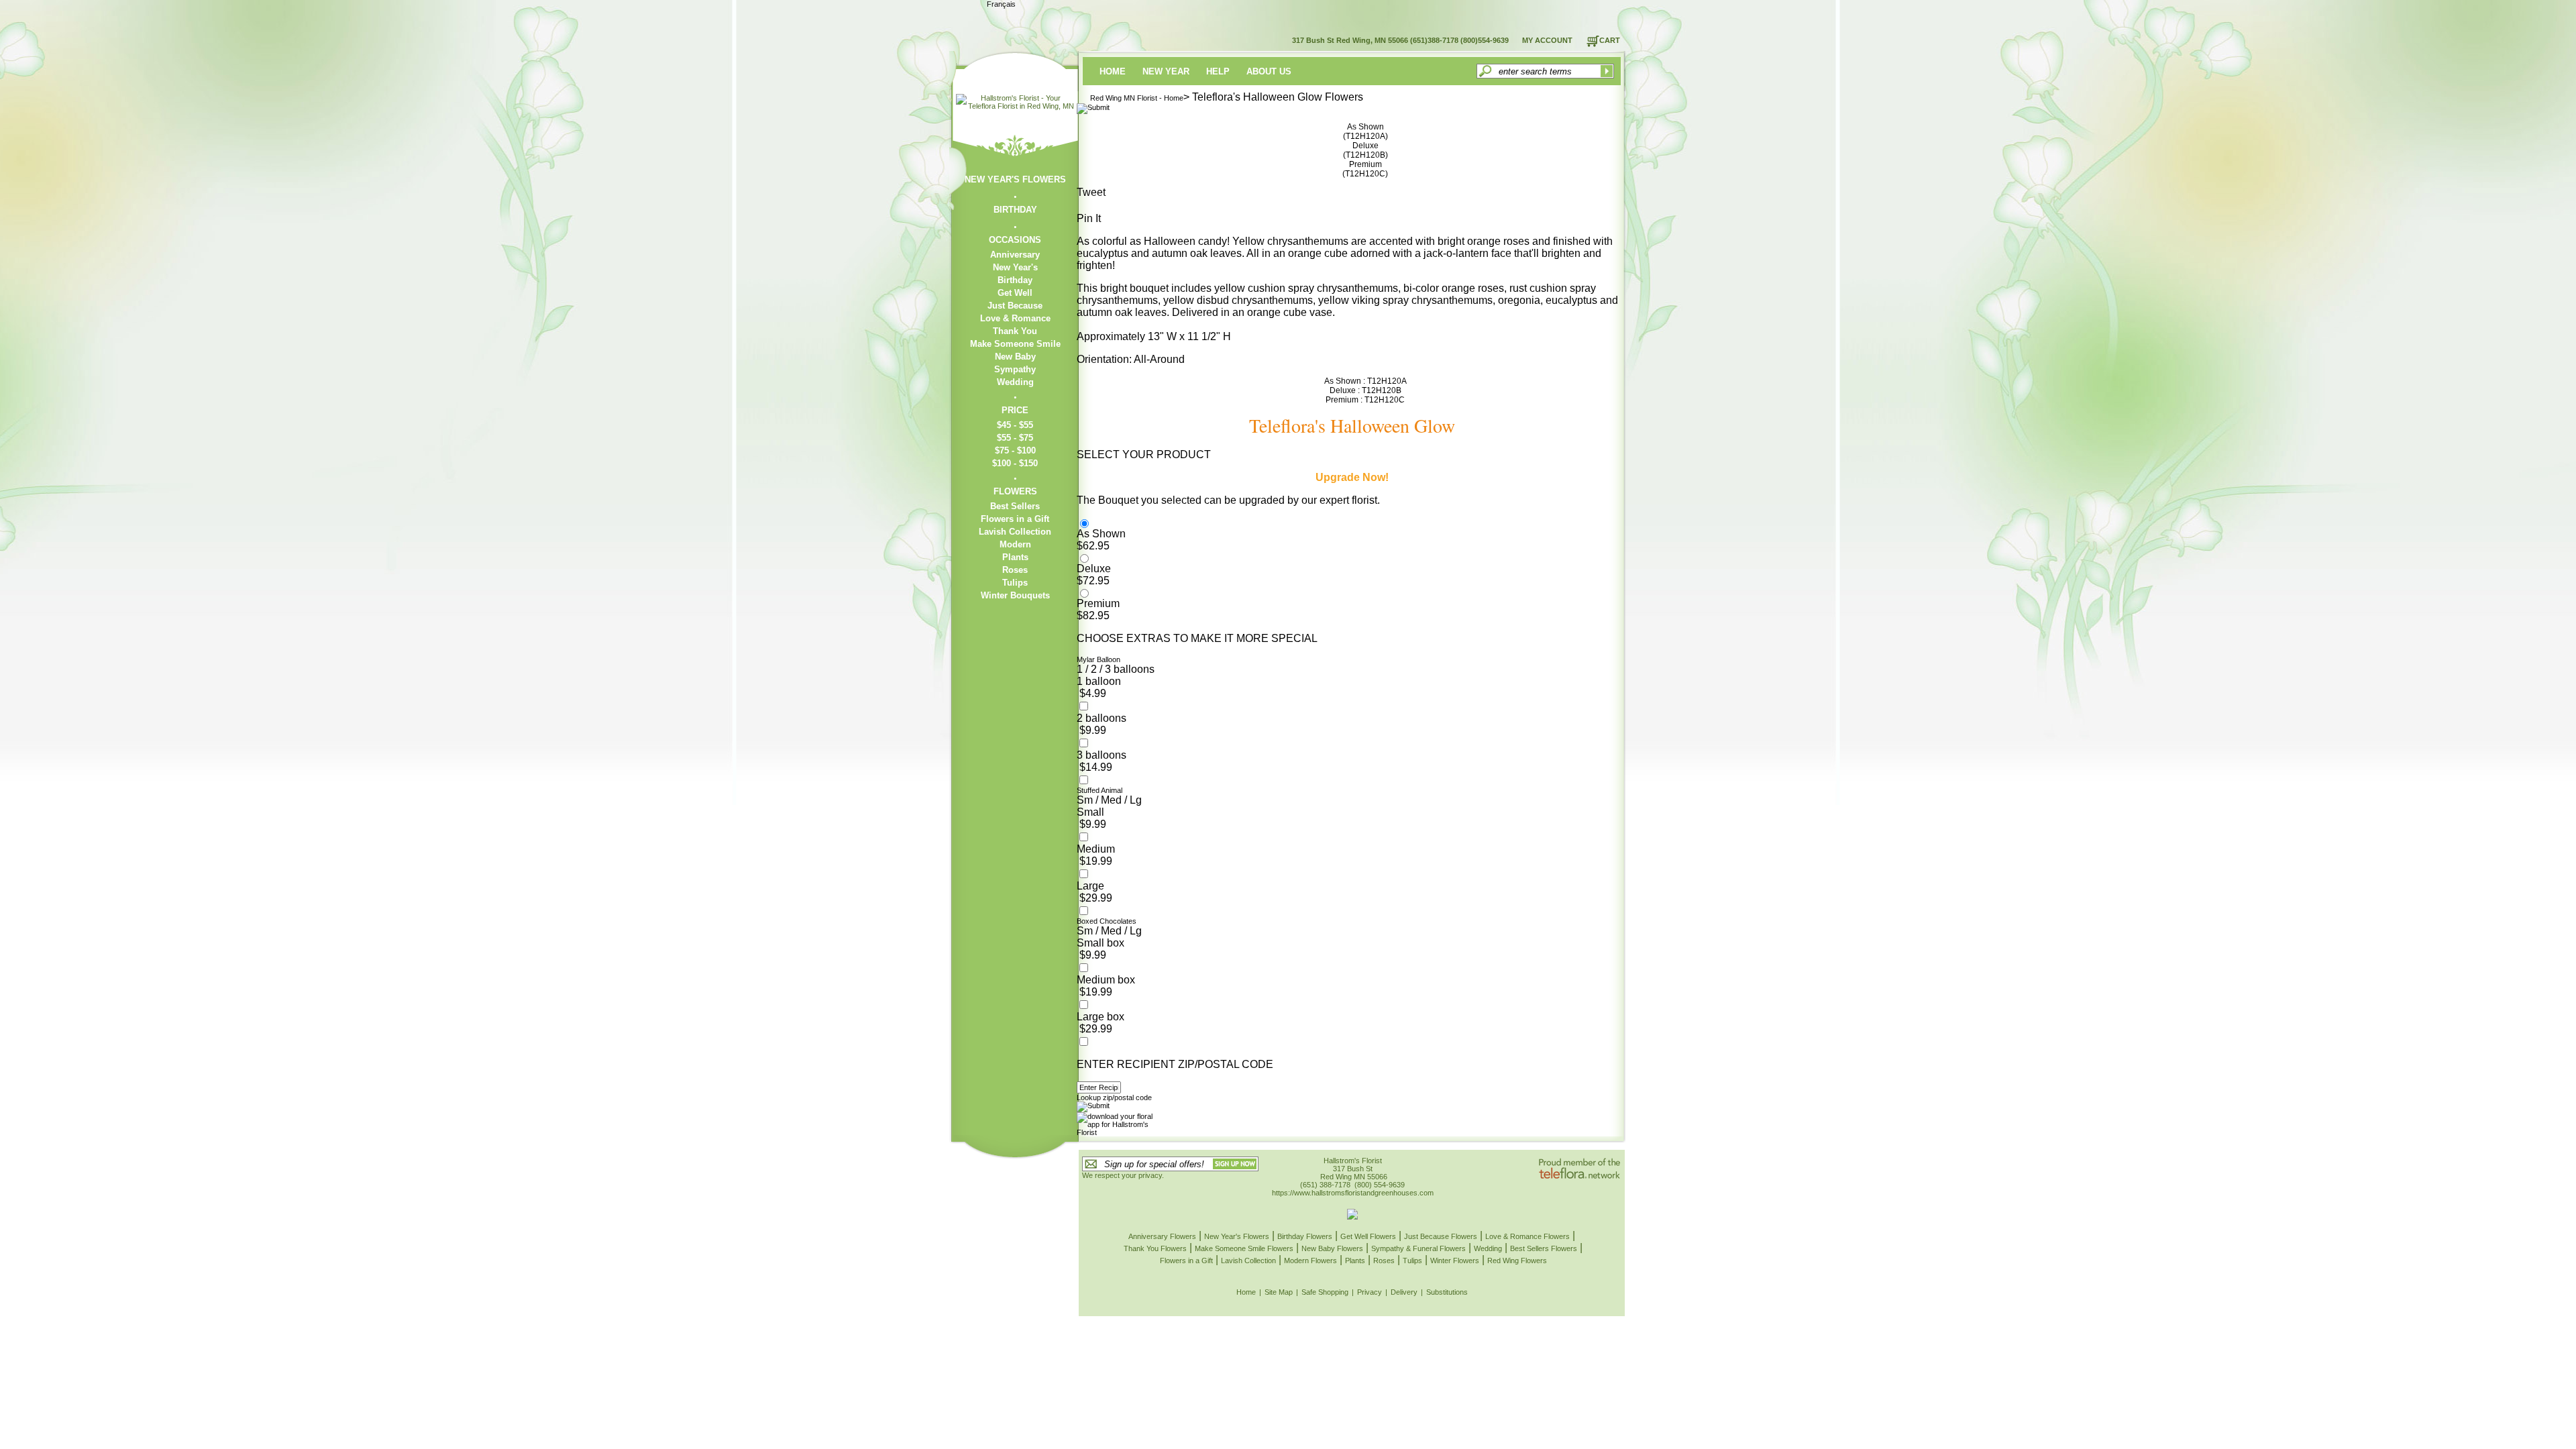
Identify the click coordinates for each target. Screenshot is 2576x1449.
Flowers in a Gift (1015, 519)
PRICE (1015, 410)
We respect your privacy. (1123, 1175)
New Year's (1015, 267)
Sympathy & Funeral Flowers (1418, 1248)
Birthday (1015, 280)
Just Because (1015, 306)
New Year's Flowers (1237, 1236)
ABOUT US (1269, 71)
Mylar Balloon (1098, 659)
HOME (1113, 71)
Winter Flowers (1455, 1260)
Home (1246, 1292)
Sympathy (1015, 369)
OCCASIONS (1015, 240)
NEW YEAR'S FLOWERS (1015, 179)
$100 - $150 (1015, 463)
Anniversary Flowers (1162, 1236)
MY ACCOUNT (1547, 40)
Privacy (1370, 1292)
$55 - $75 (1015, 438)
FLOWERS (1015, 491)
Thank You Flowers (1155, 1248)
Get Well (1015, 293)
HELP (1218, 71)
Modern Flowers (1310, 1260)
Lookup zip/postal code (1114, 1097)
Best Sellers (1015, 506)
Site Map (1279, 1292)
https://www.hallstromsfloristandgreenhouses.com (1353, 1193)
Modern (1015, 544)
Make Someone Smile (1015, 344)
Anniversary (1015, 255)
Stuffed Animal (1099, 790)
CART (1610, 40)
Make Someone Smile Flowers (1244, 1248)
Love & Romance (1015, 318)
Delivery (1404, 1292)
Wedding (1015, 382)
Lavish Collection (1015, 532)
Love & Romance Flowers (1527, 1236)
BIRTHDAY (1015, 210)
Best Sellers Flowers (1544, 1248)
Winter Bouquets (1015, 595)
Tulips (1015, 583)
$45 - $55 (1015, 425)
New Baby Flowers (1332, 1248)
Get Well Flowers (1368, 1236)
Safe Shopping (1325, 1292)
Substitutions (1447, 1292)
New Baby (1015, 357)
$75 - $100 (1015, 450)
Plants (1015, 557)
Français (1001, 4)
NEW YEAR (1166, 71)
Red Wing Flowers (1517, 1260)
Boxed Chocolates (1107, 921)
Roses (1015, 570)
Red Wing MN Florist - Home (1137, 98)
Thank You (1015, 331)
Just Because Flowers (1441, 1236)
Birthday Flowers (1305, 1236)
